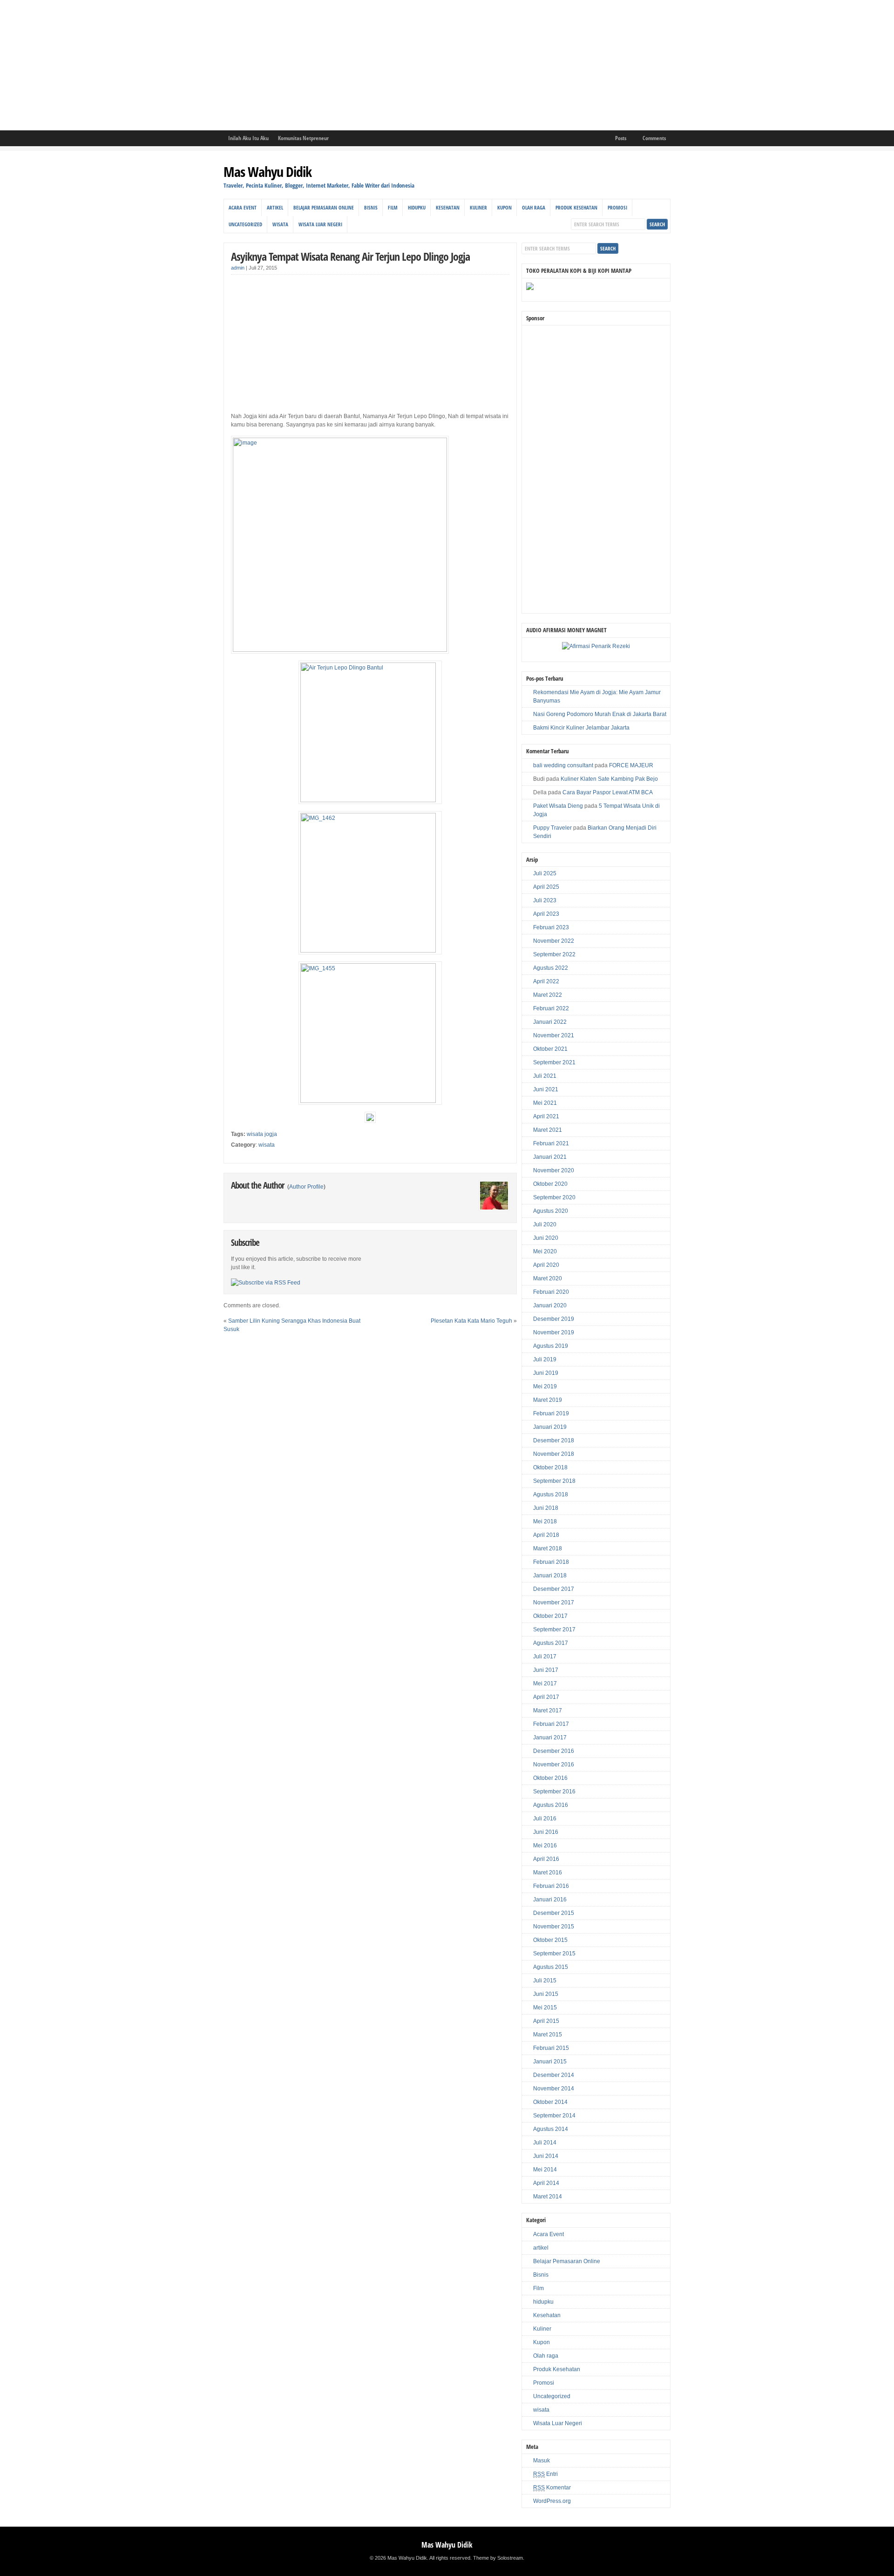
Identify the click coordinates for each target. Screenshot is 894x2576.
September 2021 (554, 1062)
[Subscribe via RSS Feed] (266, 1283)
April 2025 (546, 887)
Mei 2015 (545, 2008)
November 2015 (554, 1927)
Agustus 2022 (551, 968)
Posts (621, 138)
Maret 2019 (548, 1400)
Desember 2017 (554, 1589)
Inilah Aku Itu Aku (248, 138)
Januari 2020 (550, 1305)
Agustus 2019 (551, 1346)
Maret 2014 (548, 2197)
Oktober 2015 (550, 1940)
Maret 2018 (548, 1548)
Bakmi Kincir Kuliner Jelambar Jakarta (581, 728)
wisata (280, 224)
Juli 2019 (545, 1359)
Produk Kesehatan (576, 207)
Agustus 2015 (551, 1967)
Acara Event (243, 207)
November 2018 (554, 1454)
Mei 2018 (545, 1521)
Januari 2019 (550, 1427)
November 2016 (554, 1765)
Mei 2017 (545, 1684)
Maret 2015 (548, 2035)
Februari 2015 (551, 2048)
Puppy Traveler (552, 828)
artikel (275, 207)
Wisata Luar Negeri (320, 224)
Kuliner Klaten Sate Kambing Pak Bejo (609, 779)
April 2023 (546, 914)
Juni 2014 (546, 2156)
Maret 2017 (548, 1711)
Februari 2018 (551, 1562)
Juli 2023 (545, 900)
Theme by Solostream (498, 2558)
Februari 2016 (551, 1886)
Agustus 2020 (551, 1211)
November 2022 (554, 941)
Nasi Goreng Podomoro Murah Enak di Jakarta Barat (600, 714)
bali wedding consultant (563, 765)
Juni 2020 (546, 1238)
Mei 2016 (545, 1846)
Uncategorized (245, 224)
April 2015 (546, 2021)
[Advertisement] (279, 65)
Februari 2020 (551, 1292)
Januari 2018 (550, 1575)
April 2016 (546, 1859)
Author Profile (306, 1187)
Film (393, 207)
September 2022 (554, 954)
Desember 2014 (554, 2075)
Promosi (617, 207)
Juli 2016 (545, 1819)
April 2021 (546, 1116)
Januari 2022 (550, 1022)
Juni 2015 (546, 1994)
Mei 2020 (545, 1251)
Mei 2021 (545, 1103)
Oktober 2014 (550, 2102)
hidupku (417, 207)
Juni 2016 (546, 1832)
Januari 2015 (550, 2062)
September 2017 (554, 1629)
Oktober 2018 (550, 1467)
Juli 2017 (545, 1656)
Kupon (505, 207)
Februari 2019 (551, 1413)
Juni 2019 (546, 1373)
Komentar (552, 2488)
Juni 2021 (546, 1089)
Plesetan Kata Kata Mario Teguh (471, 1321)
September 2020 (554, 1197)
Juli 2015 (545, 1981)
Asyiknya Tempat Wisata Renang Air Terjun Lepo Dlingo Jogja (350, 256)
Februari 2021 (551, 1143)
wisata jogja (262, 1134)
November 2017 (554, 1602)
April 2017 (546, 1697)
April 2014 (546, 2183)
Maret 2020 (548, 1278)
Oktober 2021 (550, 1049)
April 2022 (546, 981)
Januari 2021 (550, 1157)
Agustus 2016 (551, 1805)
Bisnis (371, 207)
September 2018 (554, 1481)
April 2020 (546, 1265)
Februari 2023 (551, 927)
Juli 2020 (545, 1224)
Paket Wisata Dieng (558, 806)
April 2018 (546, 1535)
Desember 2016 (554, 1751)
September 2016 (554, 1792)
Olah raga (534, 207)
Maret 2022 (548, 995)
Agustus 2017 (551, 1643)
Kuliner (478, 207)
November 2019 (554, 1332)
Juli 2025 (545, 873)
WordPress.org (552, 2501)
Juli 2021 (545, 1076)
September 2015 (554, 1954)
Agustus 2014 (551, 2129)
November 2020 (554, 1170)
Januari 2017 (550, 1738)
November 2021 (554, 1035)
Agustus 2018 (551, 1494)
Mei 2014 (545, 2170)
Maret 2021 (548, 1130)
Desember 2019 (554, 1319)
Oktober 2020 (550, 1184)
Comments (654, 138)
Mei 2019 (545, 1386)
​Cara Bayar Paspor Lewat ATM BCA (608, 792)
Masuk (542, 2461)
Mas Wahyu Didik (268, 172)
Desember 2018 (554, 1440)
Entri (545, 2474)
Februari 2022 (551, 1008)
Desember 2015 (554, 1913)
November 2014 (554, 2089)
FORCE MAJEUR (631, 765)
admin (238, 268)
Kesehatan (448, 207)
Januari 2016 (550, 1900)
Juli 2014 (545, 2143)
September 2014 (554, 2116)
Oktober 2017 (550, 1616)
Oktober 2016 (550, 1778)
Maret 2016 (548, 1873)
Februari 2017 (551, 1724)
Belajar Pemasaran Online (324, 207)
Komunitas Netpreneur (303, 138)
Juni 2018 (546, 1508)
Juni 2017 (546, 1670)
